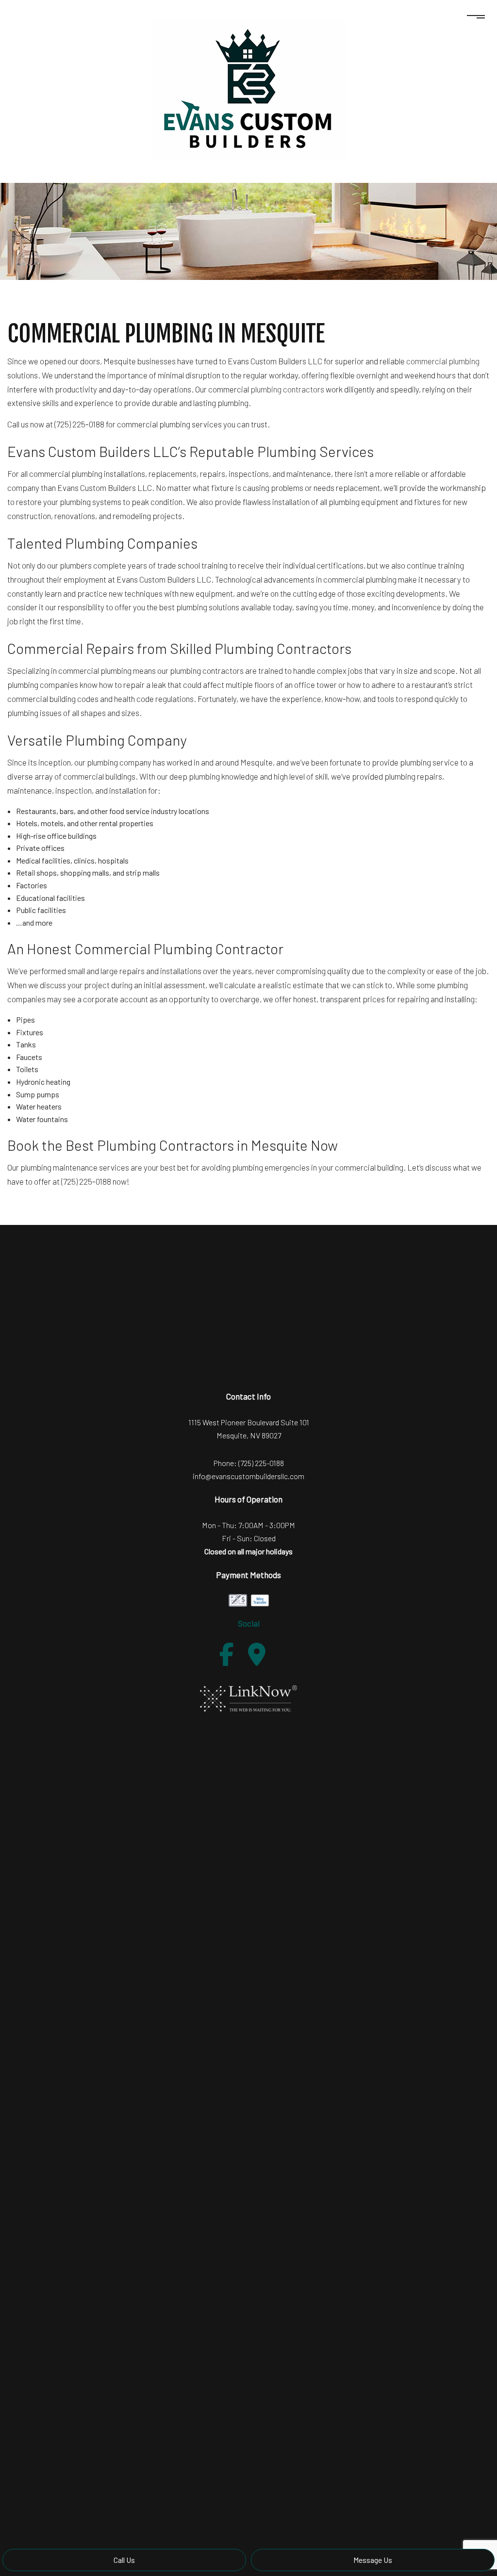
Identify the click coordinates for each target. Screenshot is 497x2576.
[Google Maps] (257, 1654)
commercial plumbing (443, 361)
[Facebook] (227, 1654)
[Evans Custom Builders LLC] (248, 88)
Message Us (373, 2560)
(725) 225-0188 (261, 1463)
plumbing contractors (287, 389)
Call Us (124, 2560)
